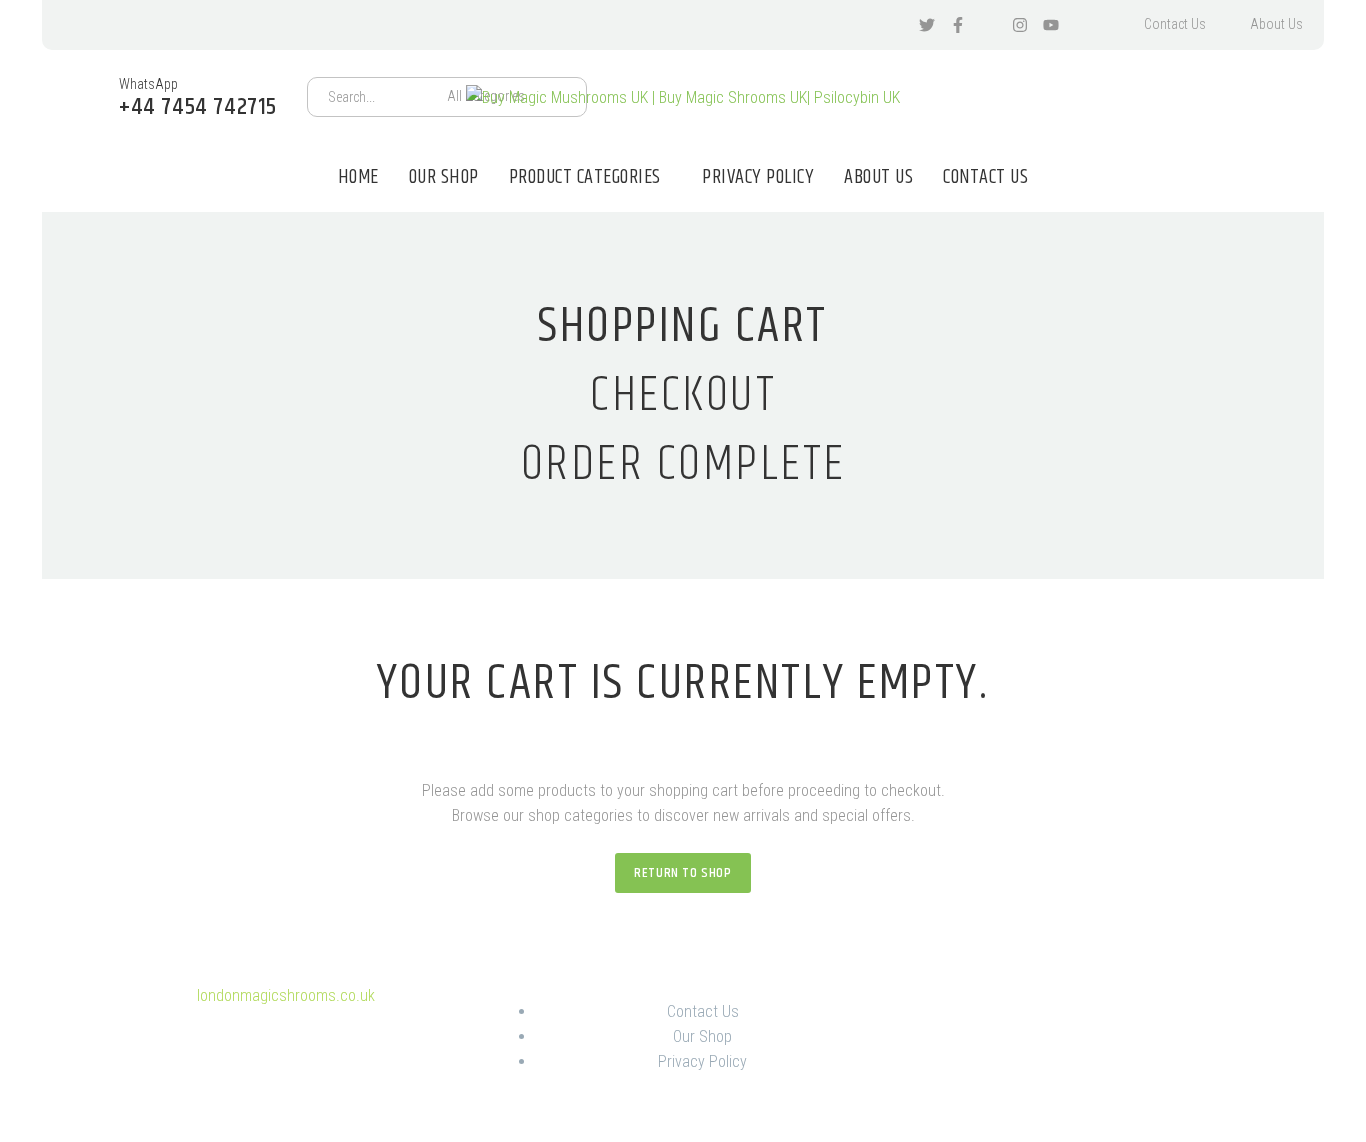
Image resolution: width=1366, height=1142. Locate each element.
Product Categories (585, 177)
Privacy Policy (758, 177)
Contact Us (1175, 24)
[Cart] (1281, 97)
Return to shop (682, 873)
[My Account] (1227, 97)
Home (358, 177)
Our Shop (444, 177)
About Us (1276, 24)
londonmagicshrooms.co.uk (286, 995)
